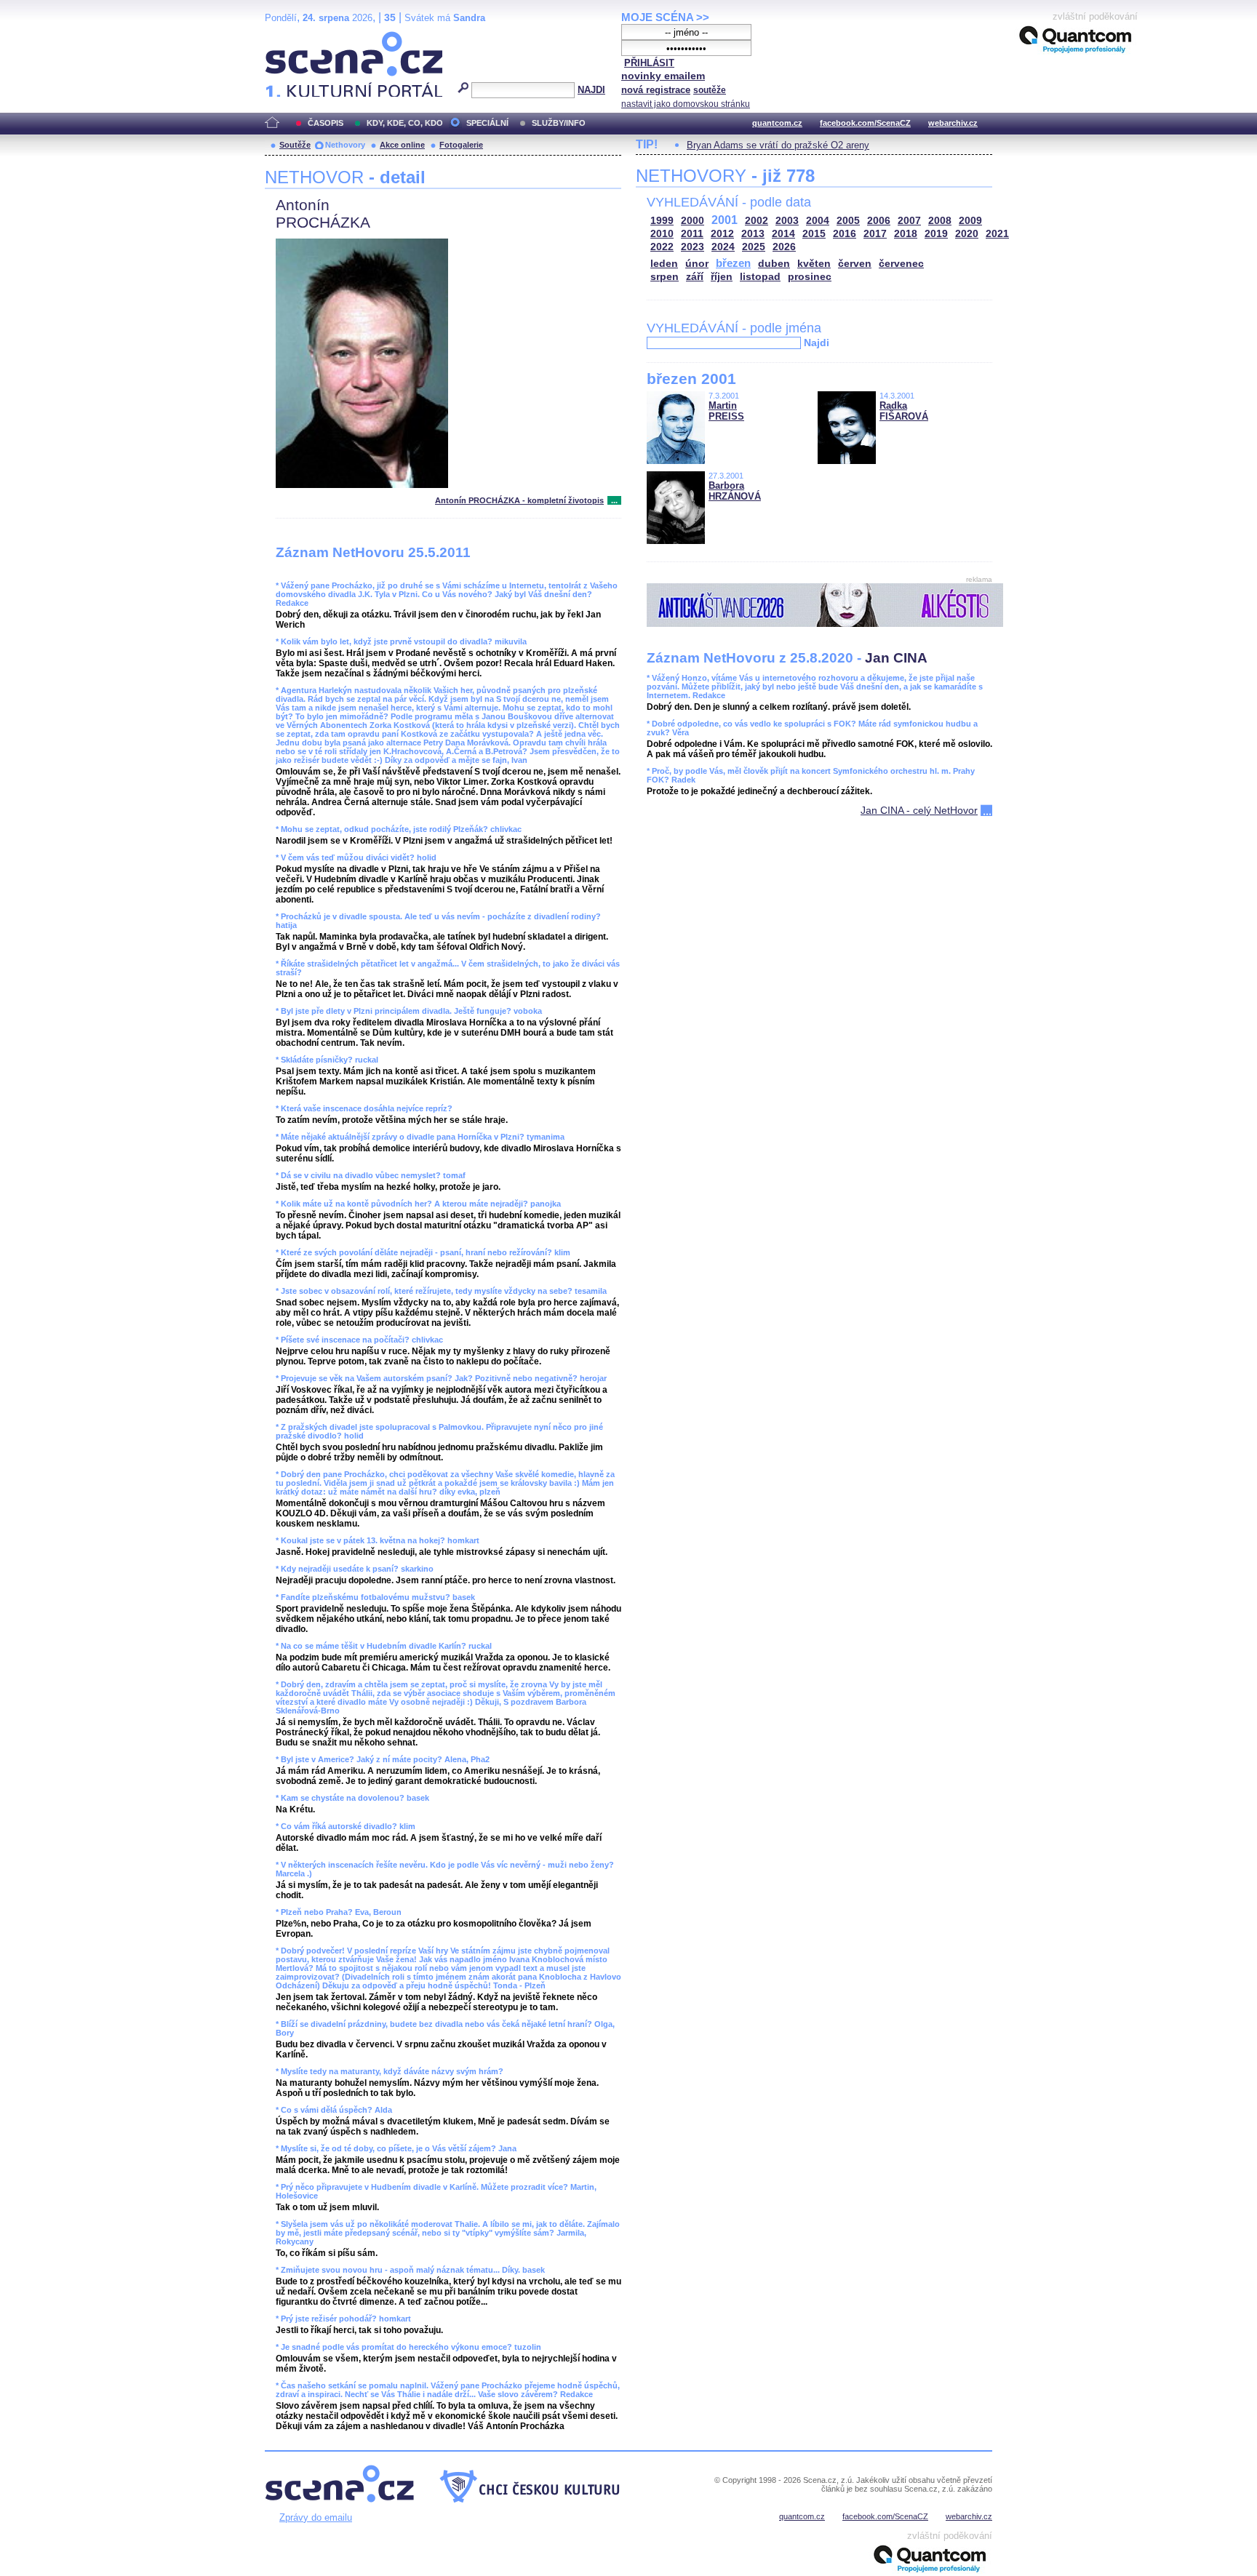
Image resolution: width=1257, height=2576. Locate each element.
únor (697, 264)
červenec (901, 264)
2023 (693, 247)
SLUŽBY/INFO (559, 123)
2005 (848, 221)
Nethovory (345, 145)
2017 (875, 234)
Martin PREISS (726, 411)
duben (774, 264)
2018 (906, 234)
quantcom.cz (777, 123)
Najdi (817, 343)
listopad (760, 277)
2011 (692, 234)
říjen (722, 277)
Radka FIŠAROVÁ (904, 411)
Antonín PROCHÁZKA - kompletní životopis (519, 500)
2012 (722, 234)
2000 (693, 221)
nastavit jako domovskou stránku (686, 104)
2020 (967, 234)
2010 (662, 234)
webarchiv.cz (953, 123)
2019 (936, 234)
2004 (818, 221)
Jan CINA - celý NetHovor (919, 810)
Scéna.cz (290, 37)
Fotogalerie (461, 145)
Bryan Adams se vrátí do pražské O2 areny (778, 145)
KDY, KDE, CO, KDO (405, 123)
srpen (665, 277)
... (614, 500)
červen (855, 264)
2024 (723, 247)
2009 (970, 221)
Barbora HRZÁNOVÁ (735, 491)
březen (733, 263)
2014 (783, 234)
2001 (725, 220)
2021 (997, 234)
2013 (753, 234)
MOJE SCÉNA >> (665, 17)
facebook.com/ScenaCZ (865, 123)
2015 (814, 234)
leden (664, 264)
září (695, 277)
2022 (662, 247)
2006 (879, 221)
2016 (845, 234)
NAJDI (591, 90)
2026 (784, 247)
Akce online (402, 145)
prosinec (810, 277)
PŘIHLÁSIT (649, 63)
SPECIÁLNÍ (487, 123)
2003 (787, 221)
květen (814, 264)
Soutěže (295, 145)
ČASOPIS (326, 123)
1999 (662, 221)
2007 (909, 221)
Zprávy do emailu (316, 2517)
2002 (757, 221)
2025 (754, 247)
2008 (940, 221)
